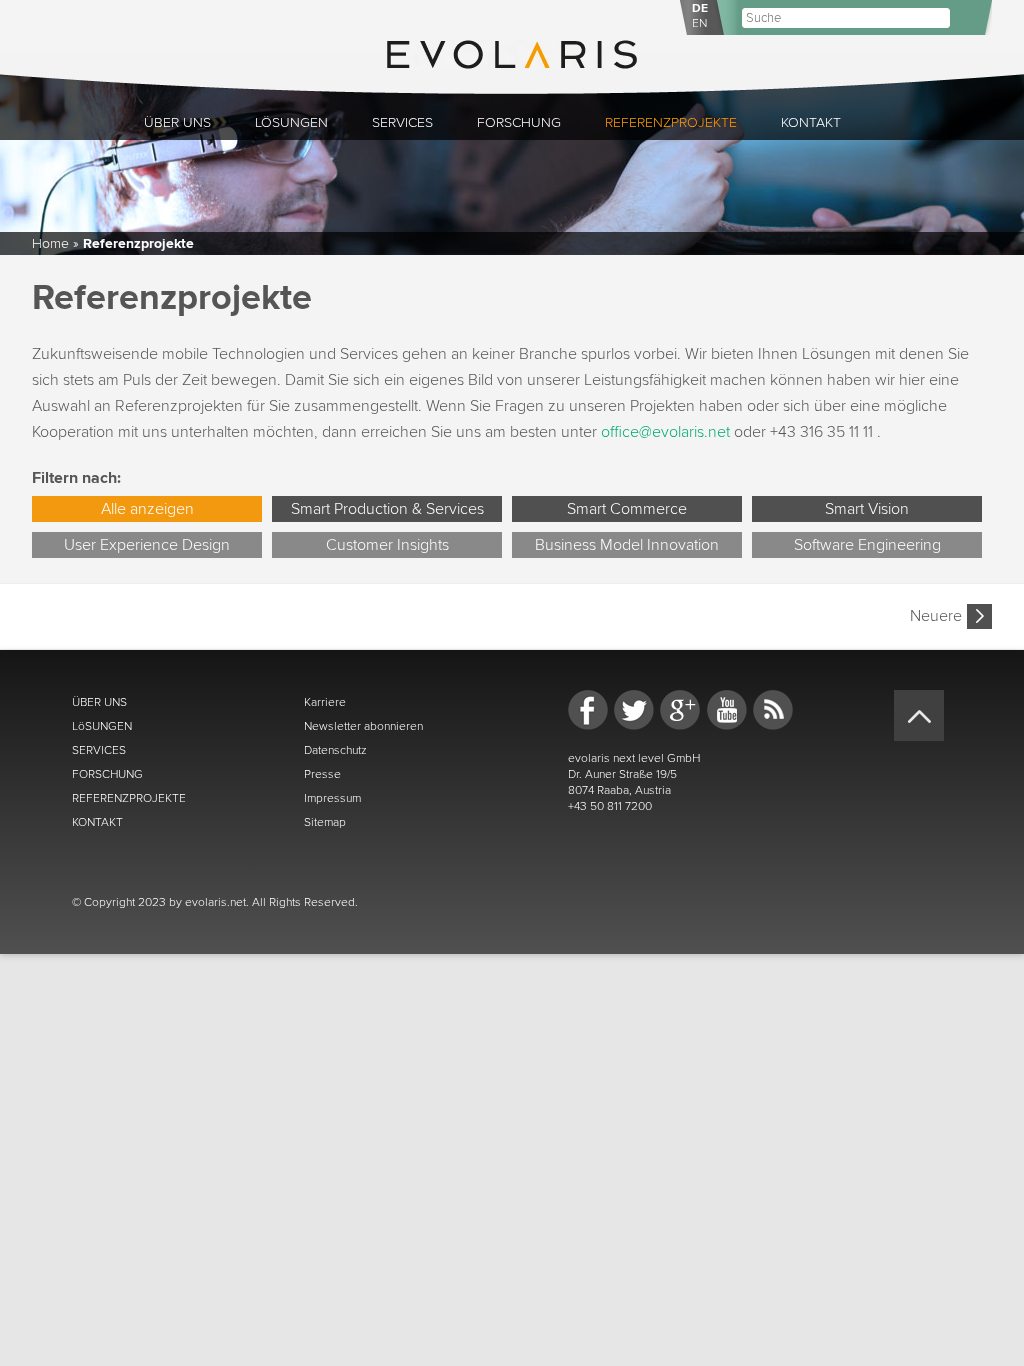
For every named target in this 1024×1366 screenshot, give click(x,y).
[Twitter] (634, 710)
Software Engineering (867, 545)
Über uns (177, 122)
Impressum (332, 798)
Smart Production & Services (387, 509)
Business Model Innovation (627, 545)
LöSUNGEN (102, 726)
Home (50, 243)
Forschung (519, 122)
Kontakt (811, 122)
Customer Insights (387, 545)
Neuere (936, 616)
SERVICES (99, 750)
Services (402, 122)
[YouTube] (727, 710)
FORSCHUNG (107, 774)
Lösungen (291, 122)
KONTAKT (97, 822)
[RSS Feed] (773, 710)
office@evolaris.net (665, 432)
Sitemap (325, 822)
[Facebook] (588, 710)
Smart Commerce (627, 509)
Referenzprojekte (671, 122)
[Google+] (680, 710)
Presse (322, 774)
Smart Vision (867, 509)
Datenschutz (335, 750)
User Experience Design (147, 545)
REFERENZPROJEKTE (129, 798)
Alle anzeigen (147, 509)
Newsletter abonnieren (363, 726)
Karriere (325, 702)
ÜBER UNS (99, 702)
